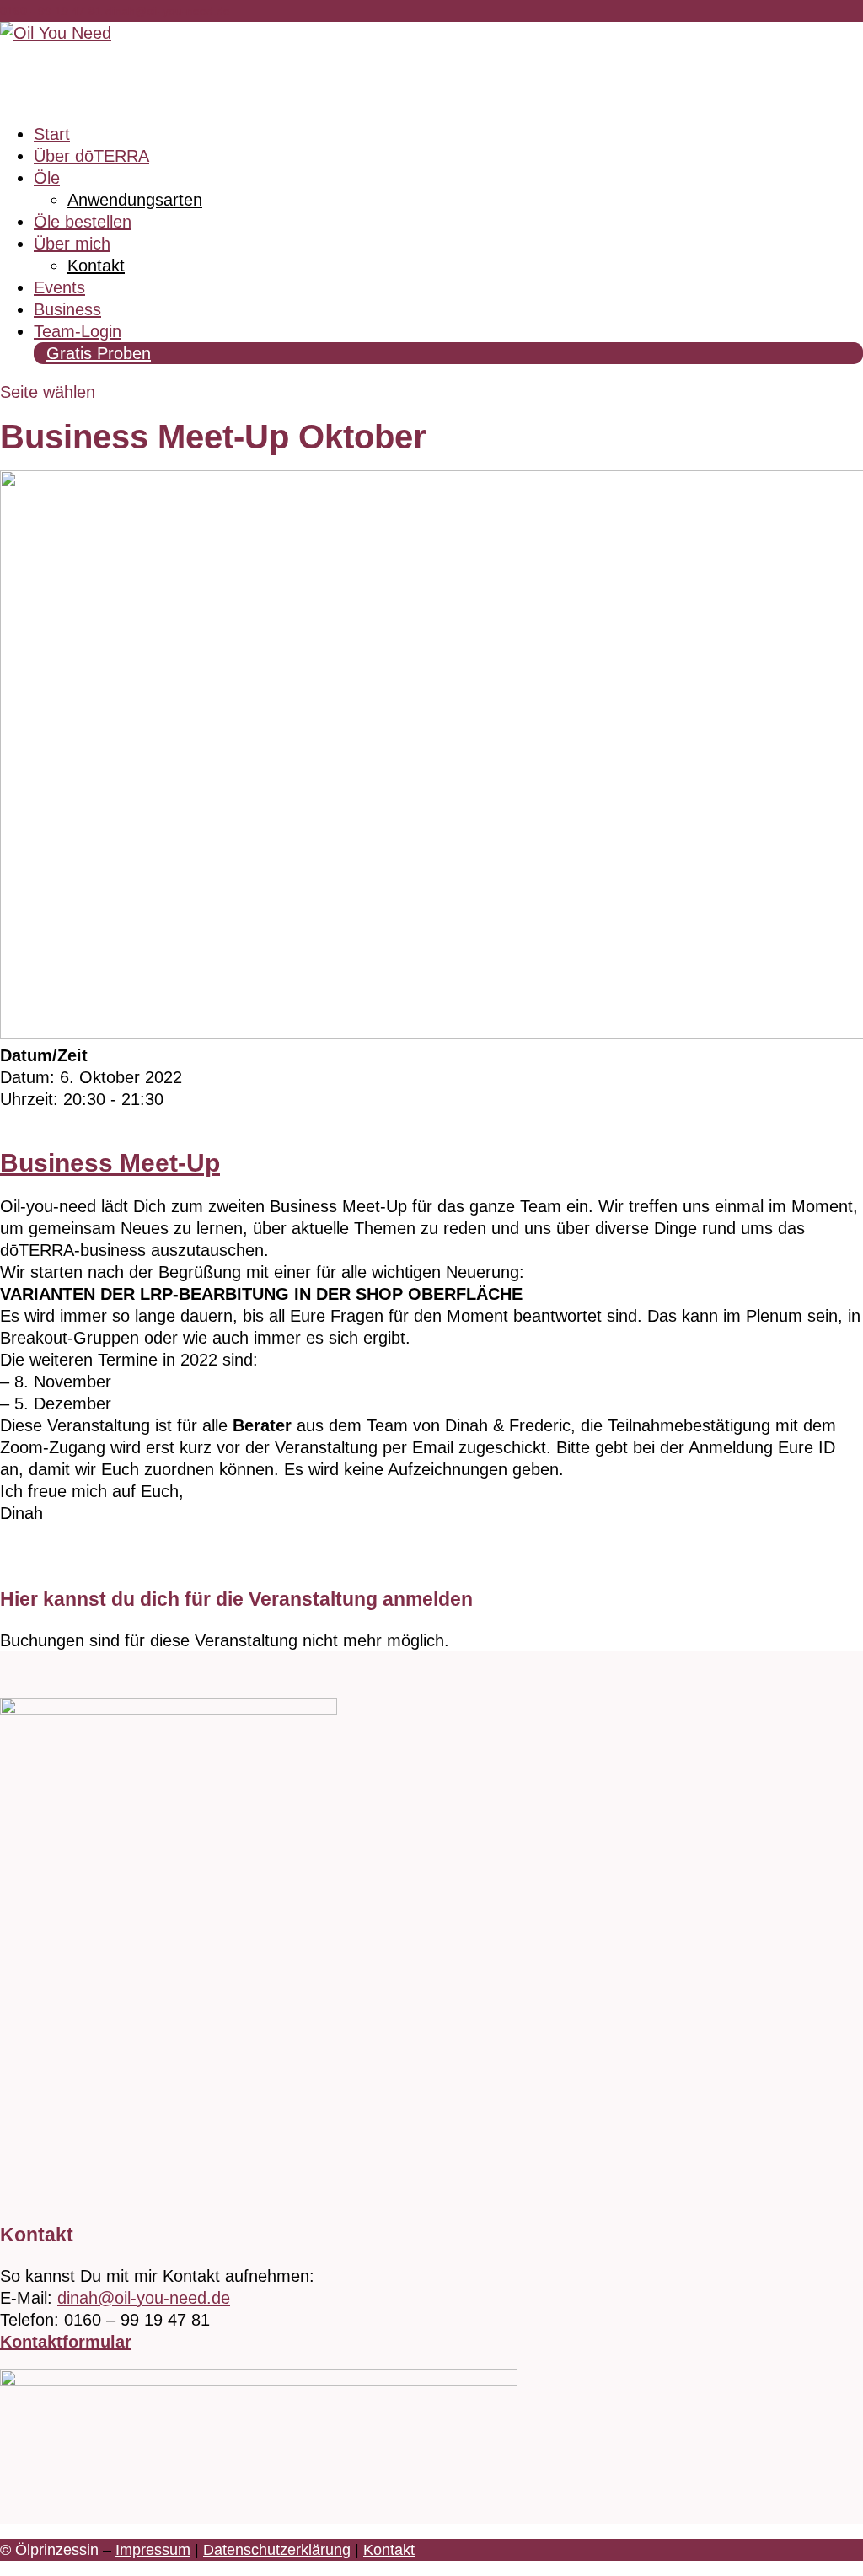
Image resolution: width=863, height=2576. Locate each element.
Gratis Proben (99, 353)
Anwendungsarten (135, 200)
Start (52, 134)
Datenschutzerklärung (277, 2550)
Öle (47, 178)
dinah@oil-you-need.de (144, 2298)
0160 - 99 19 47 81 (53, 11)
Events (59, 287)
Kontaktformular (66, 2342)
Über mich (72, 244)
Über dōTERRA (91, 156)
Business (67, 309)
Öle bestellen (83, 222)
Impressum (153, 2550)
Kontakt (96, 266)
